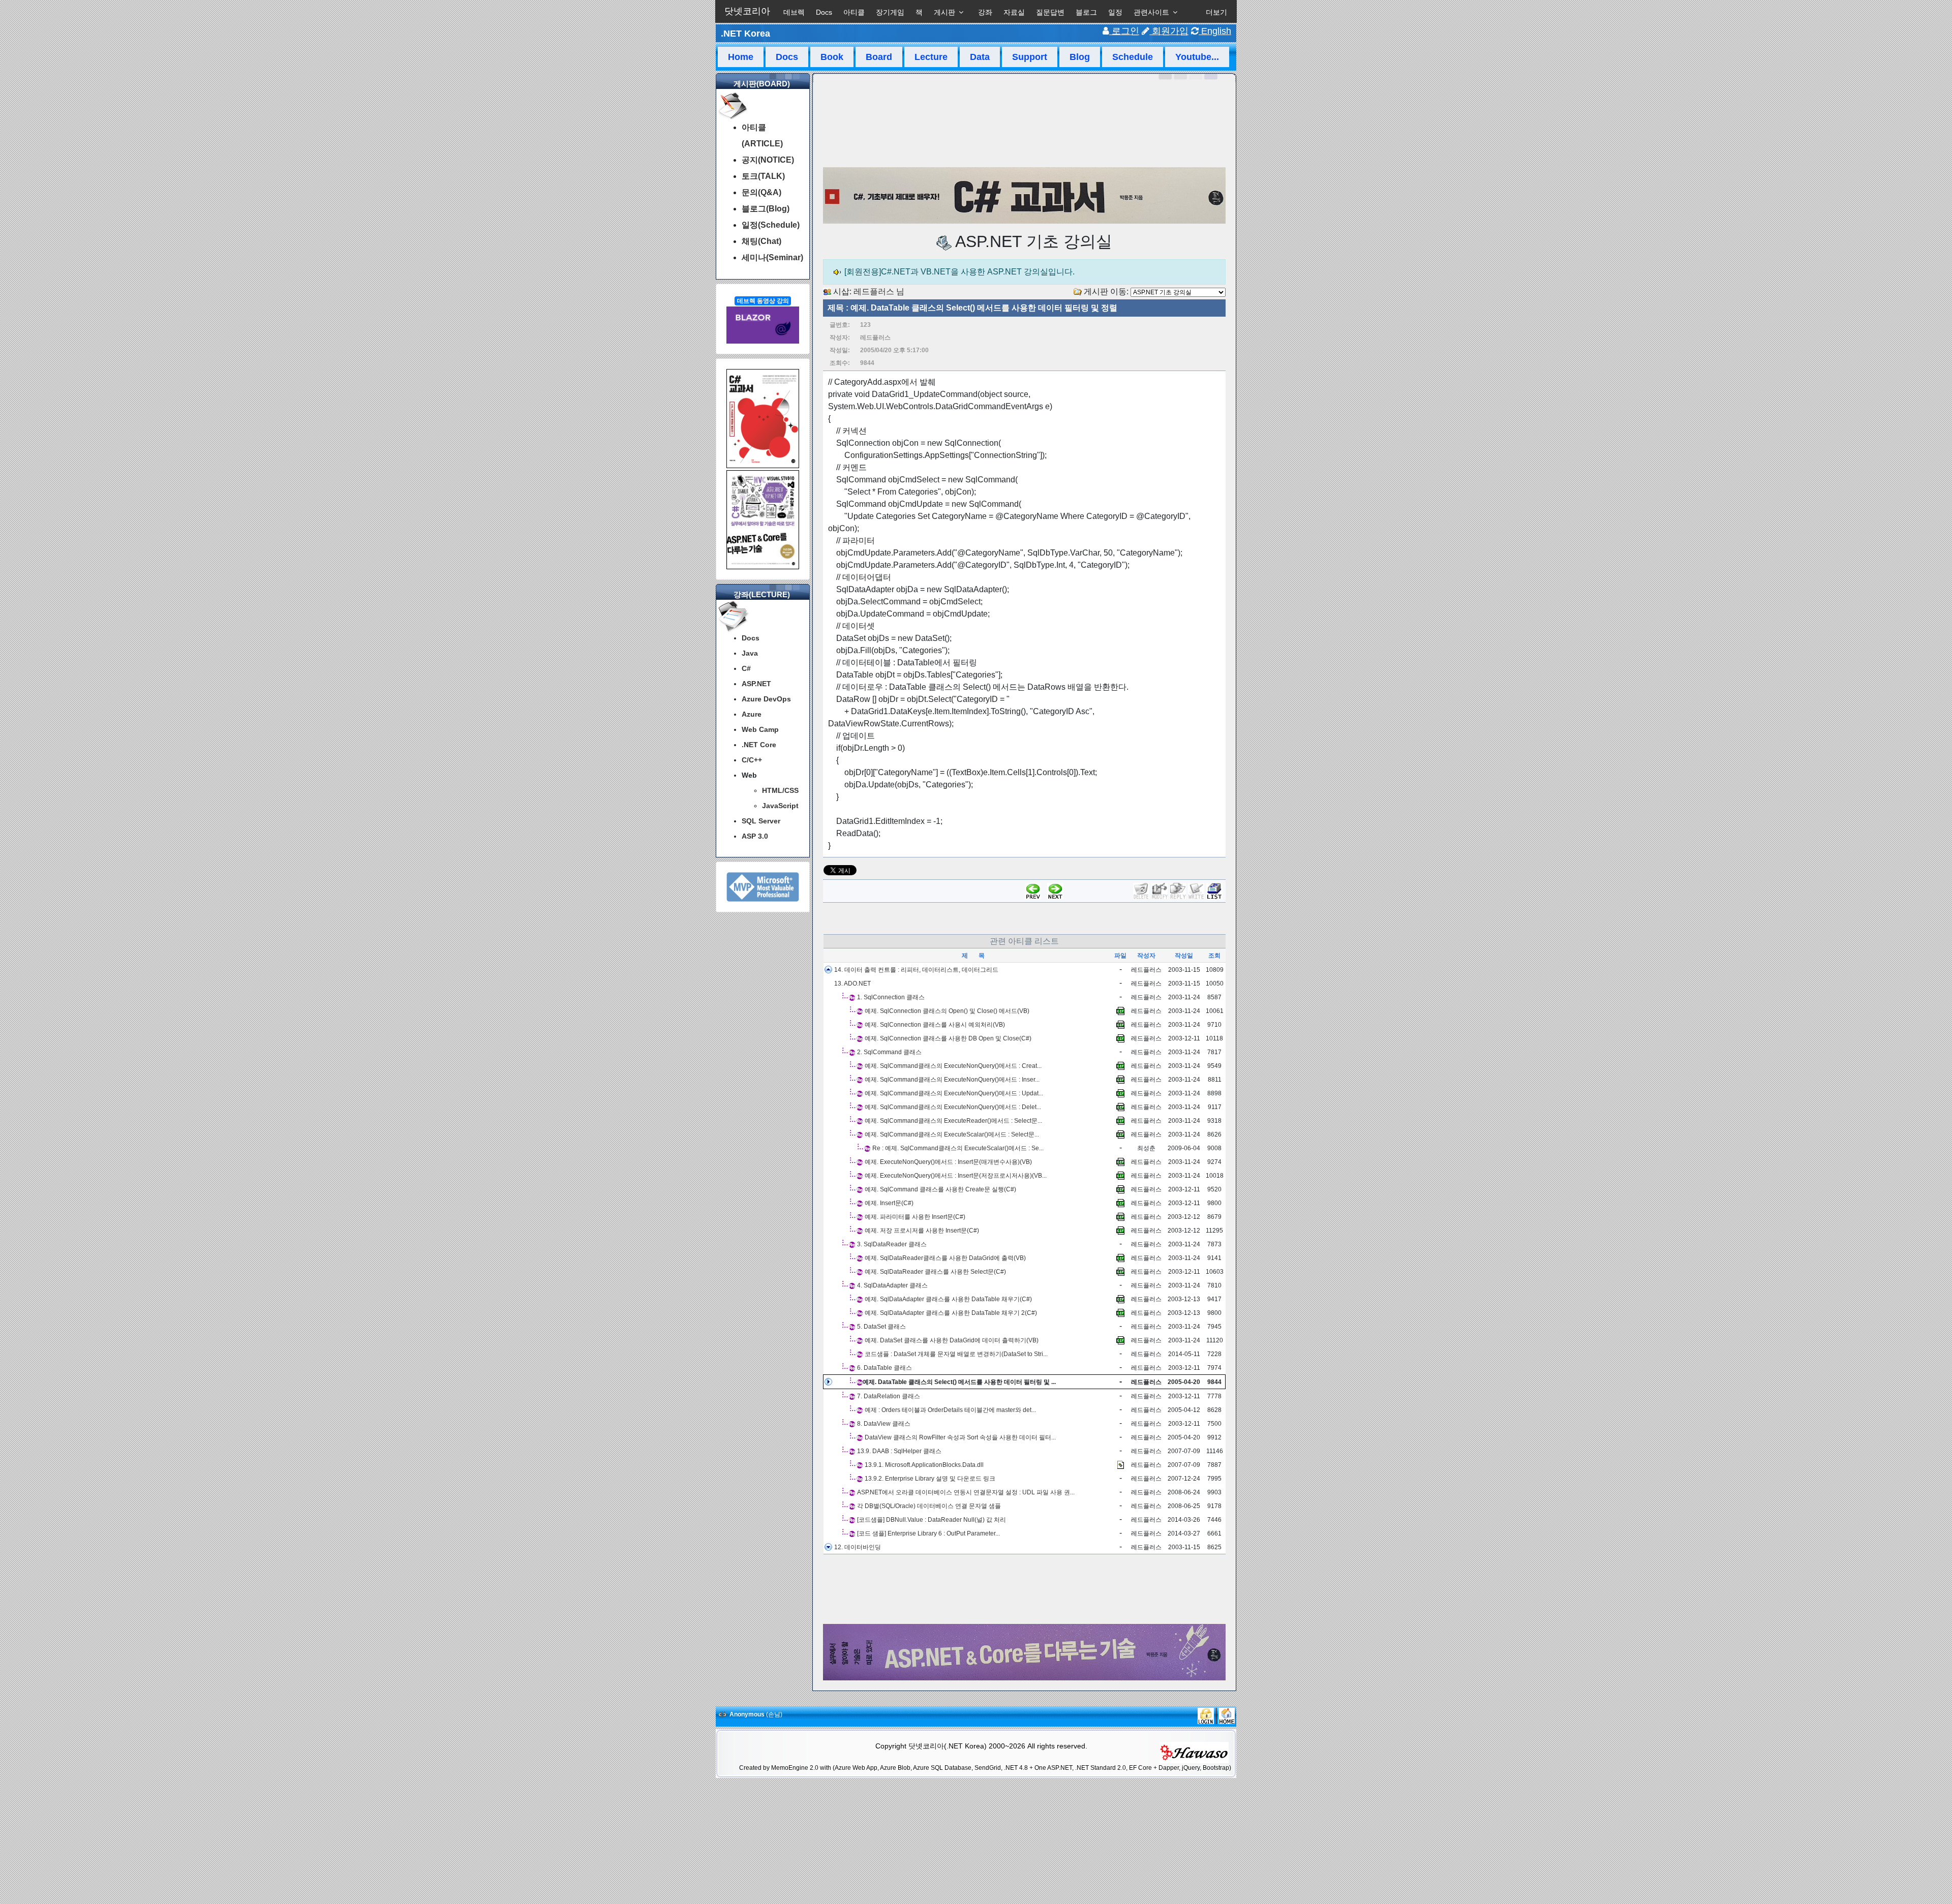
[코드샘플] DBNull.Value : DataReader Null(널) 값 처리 (932, 1520)
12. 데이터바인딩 (858, 1547)
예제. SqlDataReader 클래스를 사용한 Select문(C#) (935, 1272)
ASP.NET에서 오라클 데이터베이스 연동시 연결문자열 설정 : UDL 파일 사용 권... (966, 1492)
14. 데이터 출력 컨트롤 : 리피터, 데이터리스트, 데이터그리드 (916, 970)
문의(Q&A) (761, 192)
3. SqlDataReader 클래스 (892, 1244)
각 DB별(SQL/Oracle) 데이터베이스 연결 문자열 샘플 (929, 1506)
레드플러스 (874, 291)
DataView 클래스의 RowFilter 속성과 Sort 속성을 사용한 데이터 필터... (960, 1437)
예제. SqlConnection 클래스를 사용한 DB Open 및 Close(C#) (948, 1038)
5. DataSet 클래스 (881, 1327)
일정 (1115, 12)
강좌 (985, 12)
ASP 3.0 (755, 836)
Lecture (931, 57)
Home (741, 57)
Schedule (1133, 57)
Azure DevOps (766, 699)
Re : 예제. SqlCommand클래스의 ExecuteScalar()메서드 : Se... (958, 1148)
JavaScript (780, 806)
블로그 (1086, 12)
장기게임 (890, 12)
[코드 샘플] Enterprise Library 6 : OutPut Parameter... (928, 1533)
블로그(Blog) (766, 209)
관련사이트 (1151, 12)
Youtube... (1197, 57)
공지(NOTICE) (768, 160)
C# (746, 668)
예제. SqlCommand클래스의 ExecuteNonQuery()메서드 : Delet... (953, 1107)
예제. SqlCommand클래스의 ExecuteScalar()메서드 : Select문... (952, 1134)
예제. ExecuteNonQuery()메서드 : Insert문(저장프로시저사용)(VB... (956, 1176)
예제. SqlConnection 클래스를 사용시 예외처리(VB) (935, 1025)
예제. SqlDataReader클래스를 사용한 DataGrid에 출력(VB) (945, 1258)
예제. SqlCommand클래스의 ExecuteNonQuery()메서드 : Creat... (953, 1066)
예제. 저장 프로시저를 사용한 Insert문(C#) (922, 1231)
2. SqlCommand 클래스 (889, 1052)
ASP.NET (756, 684)
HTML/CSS (780, 790)
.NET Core (759, 745)
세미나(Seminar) (772, 257)
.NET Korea (745, 34)
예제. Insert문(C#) (889, 1203)
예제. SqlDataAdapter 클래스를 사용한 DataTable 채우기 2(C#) (951, 1313)
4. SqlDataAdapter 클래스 (892, 1285)
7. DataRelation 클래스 (889, 1396)
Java (750, 653)
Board (879, 57)
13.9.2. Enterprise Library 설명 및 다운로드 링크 (930, 1479)
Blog (1080, 57)
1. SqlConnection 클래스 (891, 997)
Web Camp (760, 729)
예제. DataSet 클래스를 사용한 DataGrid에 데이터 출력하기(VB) (952, 1340)
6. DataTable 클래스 (884, 1368)
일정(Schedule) (771, 225)
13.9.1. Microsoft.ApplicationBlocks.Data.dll (924, 1465)
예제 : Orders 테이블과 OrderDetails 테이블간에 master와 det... (950, 1410)
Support (1030, 57)
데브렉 (794, 12)
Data (980, 57)
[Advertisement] (1024, 1589)
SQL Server (761, 821)
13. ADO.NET (852, 984)
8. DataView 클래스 (884, 1424)
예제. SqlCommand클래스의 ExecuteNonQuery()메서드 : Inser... (952, 1080)
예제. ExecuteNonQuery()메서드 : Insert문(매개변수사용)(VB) (948, 1162)
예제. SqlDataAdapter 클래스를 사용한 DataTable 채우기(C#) (948, 1299)
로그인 (1124, 31)
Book (832, 57)
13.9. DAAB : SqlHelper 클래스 (899, 1451)
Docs (824, 12)
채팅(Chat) (761, 241)
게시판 (944, 12)
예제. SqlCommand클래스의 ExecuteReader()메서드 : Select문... (953, 1121)
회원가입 (1169, 31)
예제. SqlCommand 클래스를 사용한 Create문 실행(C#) (940, 1189)
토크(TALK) (763, 176)
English (1215, 31)
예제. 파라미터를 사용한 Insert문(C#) (915, 1217)
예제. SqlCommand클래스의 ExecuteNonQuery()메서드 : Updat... (954, 1093)
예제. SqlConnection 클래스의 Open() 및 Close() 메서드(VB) (947, 1011)
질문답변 (1050, 12)
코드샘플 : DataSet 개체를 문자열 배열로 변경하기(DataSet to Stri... (956, 1354)
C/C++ (752, 760)
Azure (752, 714)
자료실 (1014, 12)
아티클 (854, 12)
